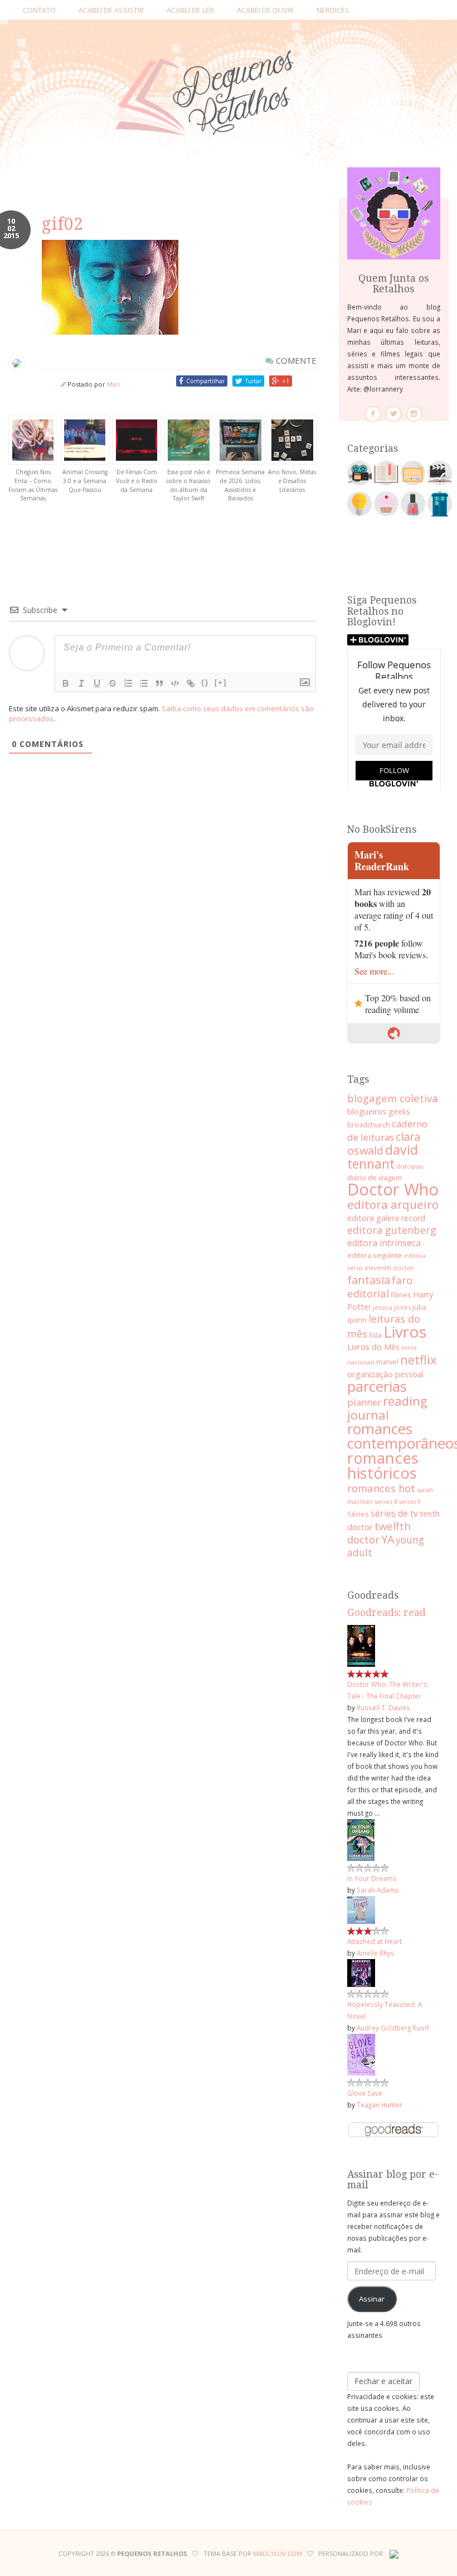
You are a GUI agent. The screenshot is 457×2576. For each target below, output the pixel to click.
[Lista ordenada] (128, 683)
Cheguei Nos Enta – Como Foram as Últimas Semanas (33, 485)
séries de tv (394, 1513)
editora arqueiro (393, 1204)
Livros (405, 1332)
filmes (401, 1295)
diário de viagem (375, 1178)
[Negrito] (66, 683)
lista (375, 1335)
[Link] (191, 683)
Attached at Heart (375, 1941)
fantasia (369, 1280)
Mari (114, 384)
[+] (221, 682)
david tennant (383, 1157)
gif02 (62, 224)
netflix (418, 1360)
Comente (295, 360)
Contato (39, 10)
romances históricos (383, 1465)
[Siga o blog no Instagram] (414, 414)
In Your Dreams (372, 1878)
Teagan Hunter (380, 2105)
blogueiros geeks (379, 1111)
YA (388, 1539)
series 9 (410, 1502)
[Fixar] (113, 683)
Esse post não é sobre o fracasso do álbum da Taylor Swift (188, 485)
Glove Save (365, 2093)
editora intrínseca (384, 1243)
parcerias (377, 1386)
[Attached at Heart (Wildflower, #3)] (361, 1909)
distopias (410, 1166)
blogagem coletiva (393, 1098)
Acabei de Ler (190, 10)
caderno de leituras (387, 1130)
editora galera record (386, 1218)
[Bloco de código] (175, 683)
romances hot (381, 1488)
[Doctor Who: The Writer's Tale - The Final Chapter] (361, 1645)
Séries (358, 1514)
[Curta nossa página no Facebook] (373, 414)
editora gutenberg (392, 1230)
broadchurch (369, 1125)
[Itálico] (81, 683)
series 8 (386, 1501)
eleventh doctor (389, 1268)
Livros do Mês (373, 1347)
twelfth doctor (379, 1533)
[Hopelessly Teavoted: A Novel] (361, 1972)
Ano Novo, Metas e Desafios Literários (292, 481)
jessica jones (392, 1307)
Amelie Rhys (376, 1953)
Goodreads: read (386, 1613)
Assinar (372, 2299)
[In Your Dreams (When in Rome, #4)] (361, 1839)
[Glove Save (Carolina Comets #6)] (361, 2054)
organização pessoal (385, 1374)
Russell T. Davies (383, 1707)
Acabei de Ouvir (265, 10)
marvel (387, 1362)
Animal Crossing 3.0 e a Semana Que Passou (85, 481)
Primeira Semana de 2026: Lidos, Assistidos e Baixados (240, 485)
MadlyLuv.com (278, 2553)
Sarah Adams (378, 1890)
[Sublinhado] (97, 683)
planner (364, 1402)
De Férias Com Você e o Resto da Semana (137, 481)
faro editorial (380, 1287)
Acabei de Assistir (111, 10)
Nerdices (333, 10)
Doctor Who (393, 1189)
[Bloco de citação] (159, 683)
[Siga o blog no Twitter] (393, 414)
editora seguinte (375, 1255)
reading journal (387, 1408)
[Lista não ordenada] (144, 683)
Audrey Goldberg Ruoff (393, 2028)
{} (205, 682)
